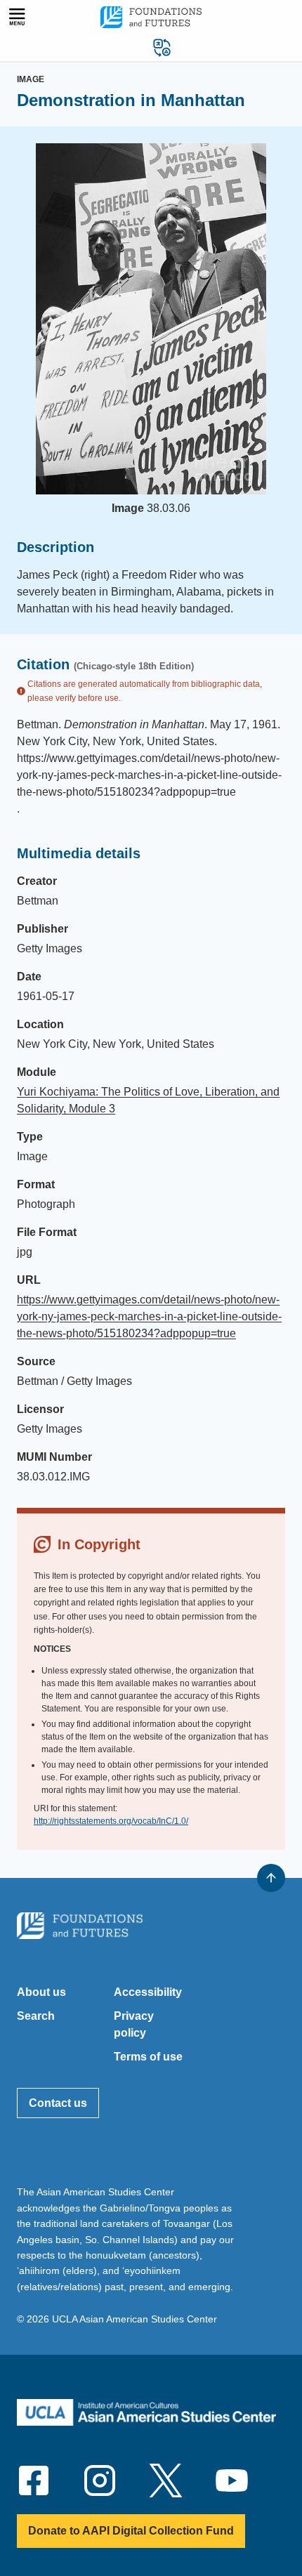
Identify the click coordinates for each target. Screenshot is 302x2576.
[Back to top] (271, 1878)
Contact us (58, 2103)
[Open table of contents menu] (17, 17)
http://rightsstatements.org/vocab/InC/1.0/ (111, 1821)
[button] (162, 47)
